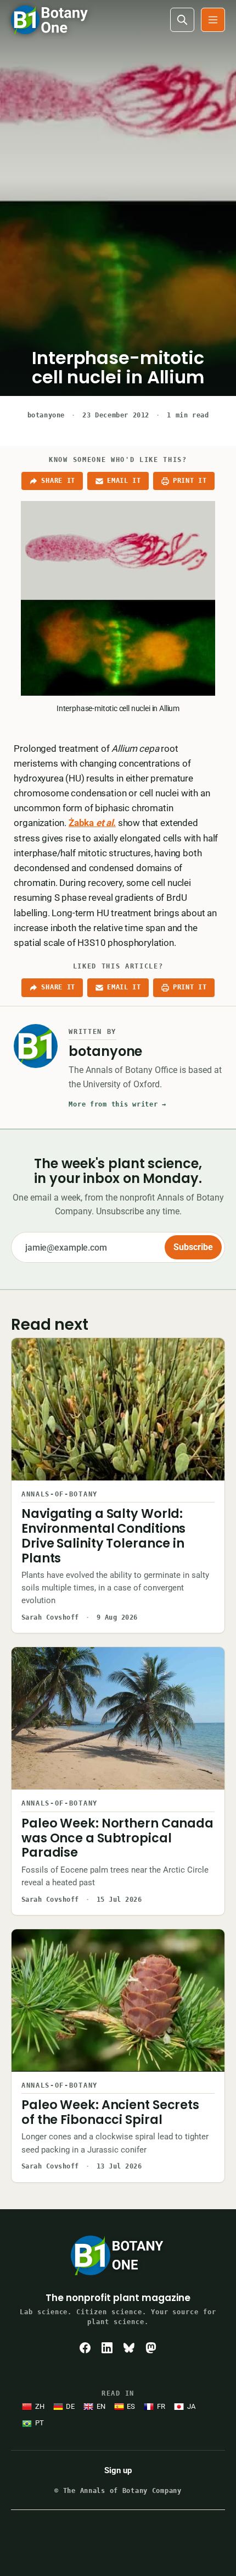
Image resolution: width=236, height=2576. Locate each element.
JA (191, 2406)
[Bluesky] (129, 2348)
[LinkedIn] (107, 2348)
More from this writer (117, 1104)
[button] (213, 20)
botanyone (46, 415)
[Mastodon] (151, 2348)
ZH (40, 2406)
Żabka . (92, 823)
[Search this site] (182, 20)
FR (161, 2406)
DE (70, 2406)
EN (101, 2406)
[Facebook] (85, 2348)
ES (131, 2406)
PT (40, 2423)
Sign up (118, 2470)
